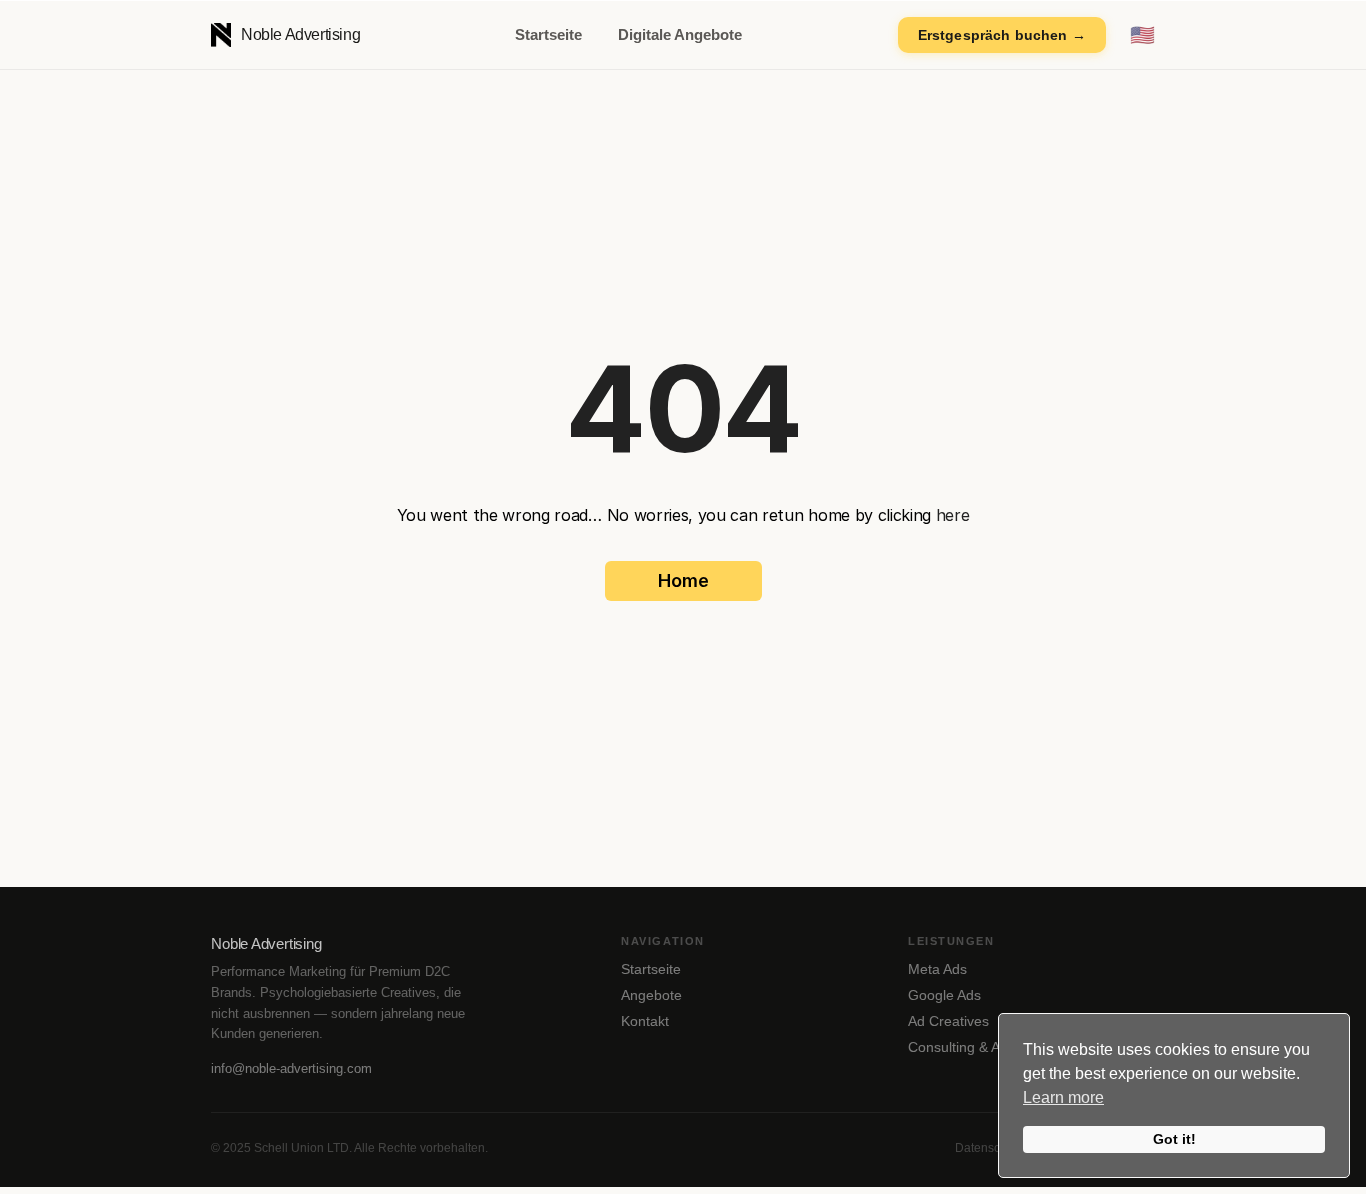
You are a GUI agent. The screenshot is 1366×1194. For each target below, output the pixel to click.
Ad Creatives (948, 1021)
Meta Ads (937, 969)
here (953, 515)
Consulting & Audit (965, 1047)
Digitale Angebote (680, 34)
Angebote (651, 995)
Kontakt (645, 1021)
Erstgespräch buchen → (1002, 35)
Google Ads (944, 995)
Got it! (1174, 1139)
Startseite (548, 34)
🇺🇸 (1142, 35)
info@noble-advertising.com (291, 1068)
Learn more (1063, 1097)
